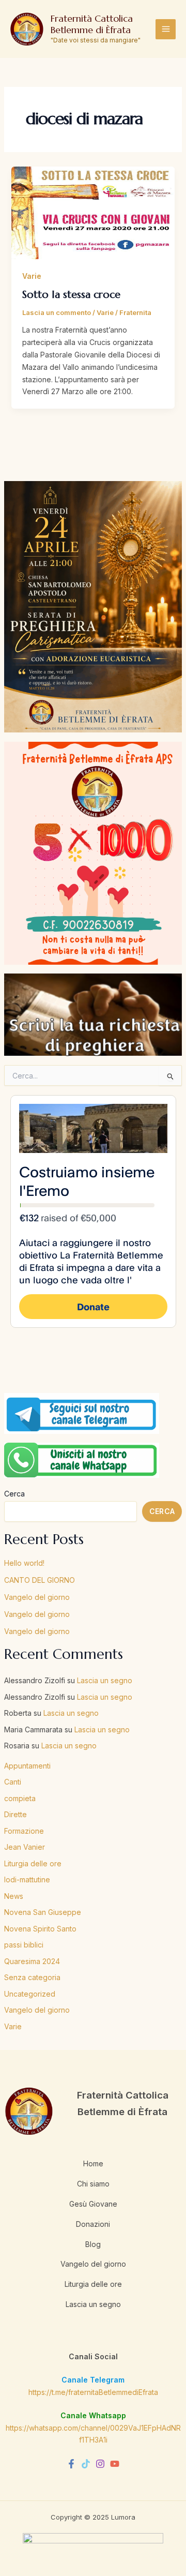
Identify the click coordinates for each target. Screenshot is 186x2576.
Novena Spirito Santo (40, 1929)
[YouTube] (115, 2464)
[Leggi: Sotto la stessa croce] (93, 212)
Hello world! (24, 1563)
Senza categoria (32, 1977)
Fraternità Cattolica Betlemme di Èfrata (92, 24)
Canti (13, 1782)
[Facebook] (71, 2464)
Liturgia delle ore (33, 1863)
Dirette (16, 1814)
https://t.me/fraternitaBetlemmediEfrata (93, 2392)
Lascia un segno (105, 1680)
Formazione (24, 1831)
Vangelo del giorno (37, 1597)
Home (93, 2163)
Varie (13, 2026)
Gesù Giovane (93, 2204)
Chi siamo (93, 2184)
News (14, 1896)
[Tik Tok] (86, 2464)
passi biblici (24, 1945)
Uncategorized (30, 1994)
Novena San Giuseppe (43, 1912)
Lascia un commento (57, 312)
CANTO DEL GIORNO (40, 1580)
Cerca (14, 1494)
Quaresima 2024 (32, 1961)
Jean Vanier (25, 1847)
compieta (20, 1798)
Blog (93, 2244)
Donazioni (93, 2224)
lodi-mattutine (27, 1879)
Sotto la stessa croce (71, 295)
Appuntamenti (27, 1766)
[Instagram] (100, 2464)
